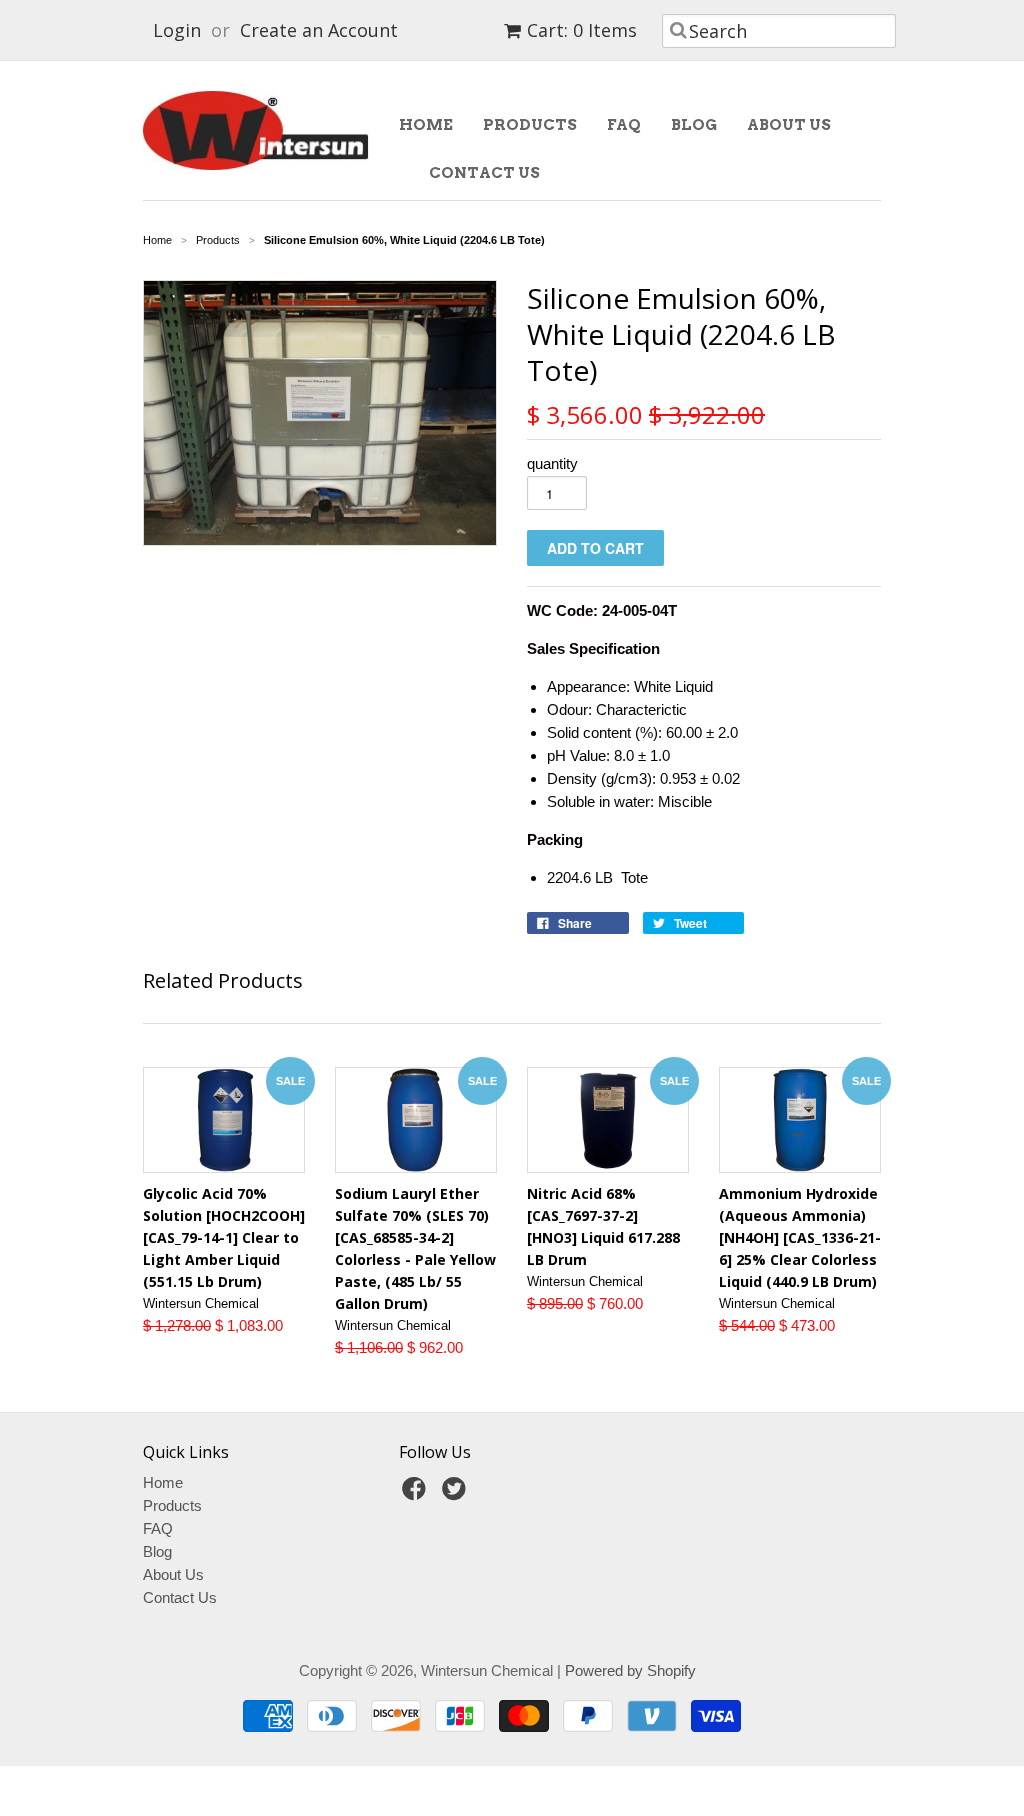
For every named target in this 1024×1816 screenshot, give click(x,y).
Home (426, 125)
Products (530, 125)
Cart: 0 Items (582, 30)
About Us (789, 125)
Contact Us (484, 173)
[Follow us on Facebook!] (417, 1494)
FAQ (624, 125)
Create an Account (319, 30)
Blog (694, 125)
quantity (552, 463)
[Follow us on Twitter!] (457, 1494)
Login (177, 30)
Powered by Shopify (630, 1670)
